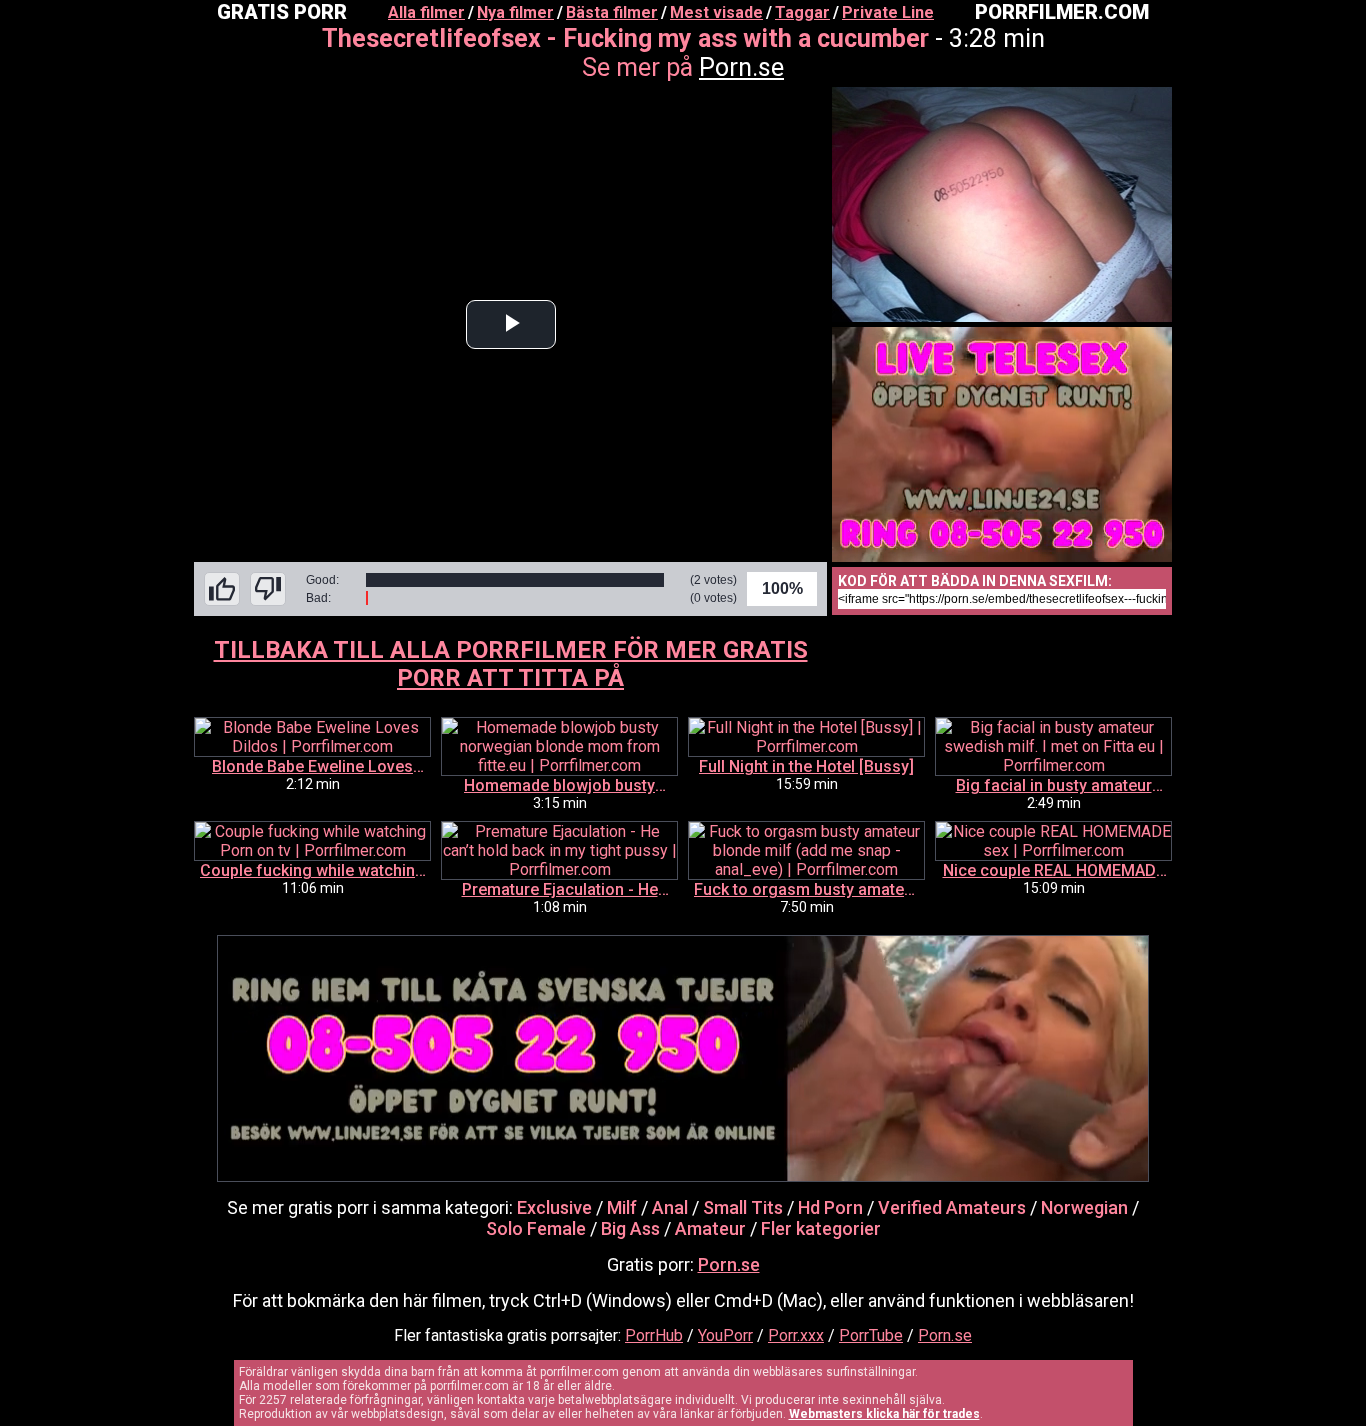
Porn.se (741, 67)
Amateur (710, 1228)
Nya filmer (515, 12)
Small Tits (743, 1207)
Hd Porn (830, 1207)
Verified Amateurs (952, 1207)
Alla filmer (426, 12)
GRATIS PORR (282, 12)
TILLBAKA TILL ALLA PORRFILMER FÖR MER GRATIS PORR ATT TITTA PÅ (511, 664)
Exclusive (554, 1207)
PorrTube (871, 1335)
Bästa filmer (612, 12)
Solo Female (536, 1228)
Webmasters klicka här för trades (884, 1414)
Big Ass (630, 1228)
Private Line (888, 12)
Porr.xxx (796, 1335)
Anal (670, 1207)
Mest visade (716, 12)
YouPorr (725, 1335)
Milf (622, 1207)
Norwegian (1084, 1207)
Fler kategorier (821, 1228)
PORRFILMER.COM (1062, 12)
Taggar (802, 12)
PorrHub (654, 1335)
